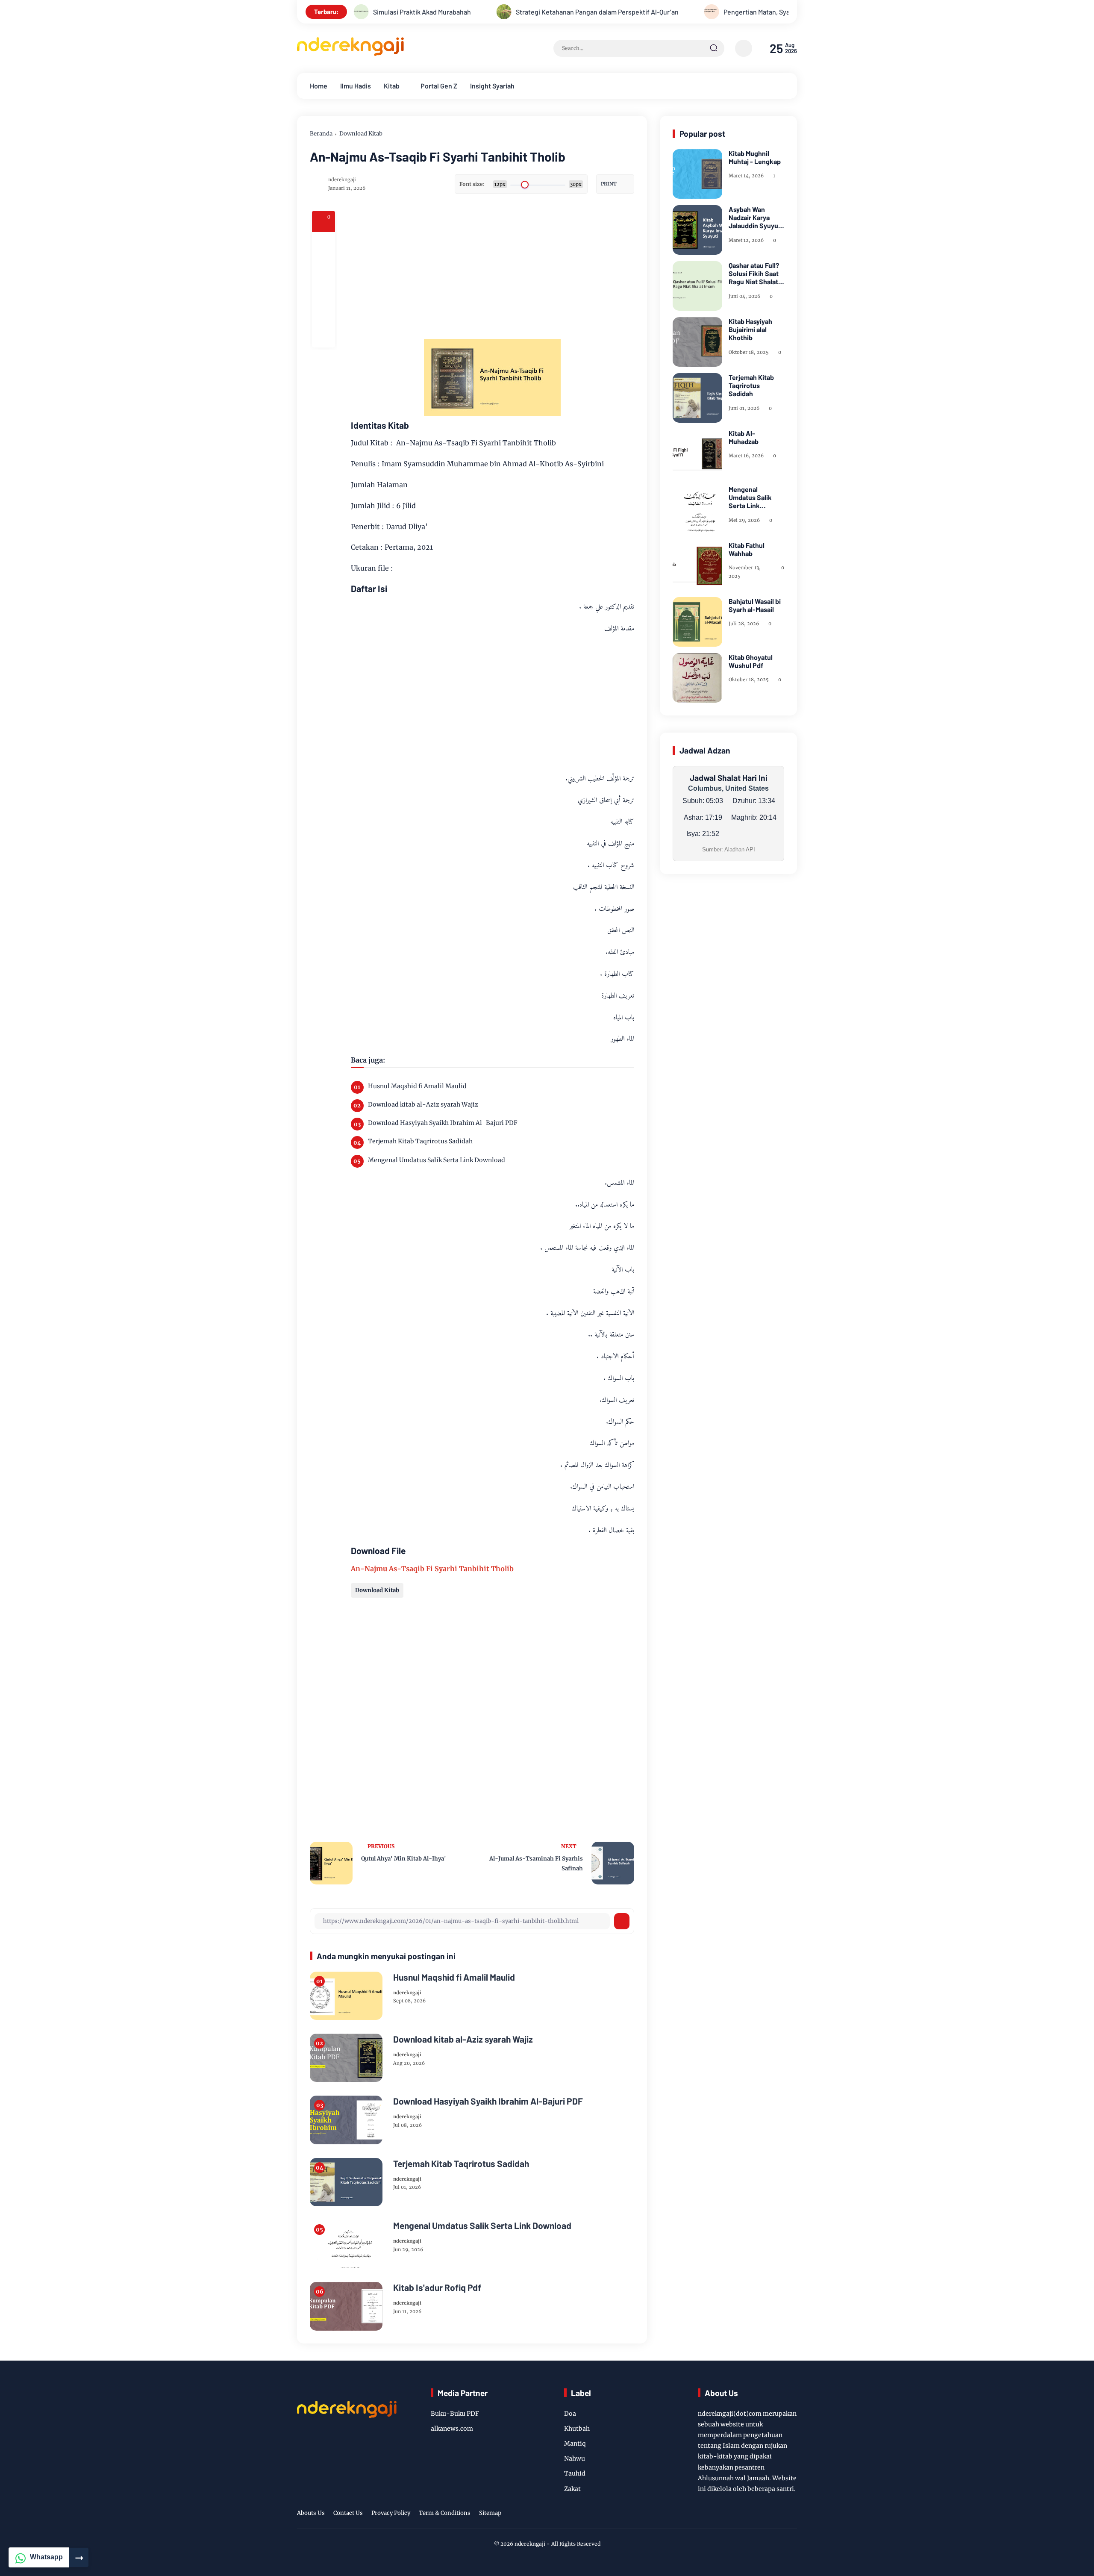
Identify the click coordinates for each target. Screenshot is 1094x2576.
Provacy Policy (391, 2513)
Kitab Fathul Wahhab (747, 549)
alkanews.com (452, 2429)
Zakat (572, 2489)
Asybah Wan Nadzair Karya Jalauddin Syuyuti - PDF (756, 218)
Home (319, 86)
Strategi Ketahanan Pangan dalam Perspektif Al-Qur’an (507, 12)
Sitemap (490, 2513)
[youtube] (778, 2514)
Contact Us (348, 2513)
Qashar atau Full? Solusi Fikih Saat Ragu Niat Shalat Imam (754, 274)
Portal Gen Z (439, 86)
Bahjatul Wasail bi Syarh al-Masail (755, 605)
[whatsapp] (323, 313)
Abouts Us (311, 2513)
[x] (323, 267)
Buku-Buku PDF (455, 2414)
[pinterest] (323, 336)
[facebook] (323, 244)
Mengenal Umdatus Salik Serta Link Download (437, 1160)
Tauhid (575, 2473)
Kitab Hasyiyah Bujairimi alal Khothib (750, 329)
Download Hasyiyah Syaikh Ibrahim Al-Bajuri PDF (443, 1123)
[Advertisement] (526, 271)
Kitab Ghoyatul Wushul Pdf (751, 661)
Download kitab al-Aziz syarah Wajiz (423, 1104)
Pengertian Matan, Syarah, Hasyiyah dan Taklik (702, 12)
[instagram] (759, 2514)
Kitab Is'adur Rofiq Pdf (437, 2287)
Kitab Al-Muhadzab (744, 437)
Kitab (392, 86)
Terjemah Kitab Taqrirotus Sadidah (420, 1141)
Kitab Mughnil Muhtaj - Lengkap (755, 157)
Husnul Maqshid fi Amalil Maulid (417, 1086)
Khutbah (577, 2429)
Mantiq (575, 2444)
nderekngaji (530, 2544)
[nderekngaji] (350, 53)
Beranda (321, 134)
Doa (570, 2414)
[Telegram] (323, 290)
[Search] (714, 48)
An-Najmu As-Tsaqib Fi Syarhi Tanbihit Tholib (432, 1569)
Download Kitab (361, 134)
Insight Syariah (492, 86)
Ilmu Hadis (356, 86)
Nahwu (575, 2458)
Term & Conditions (445, 2513)
